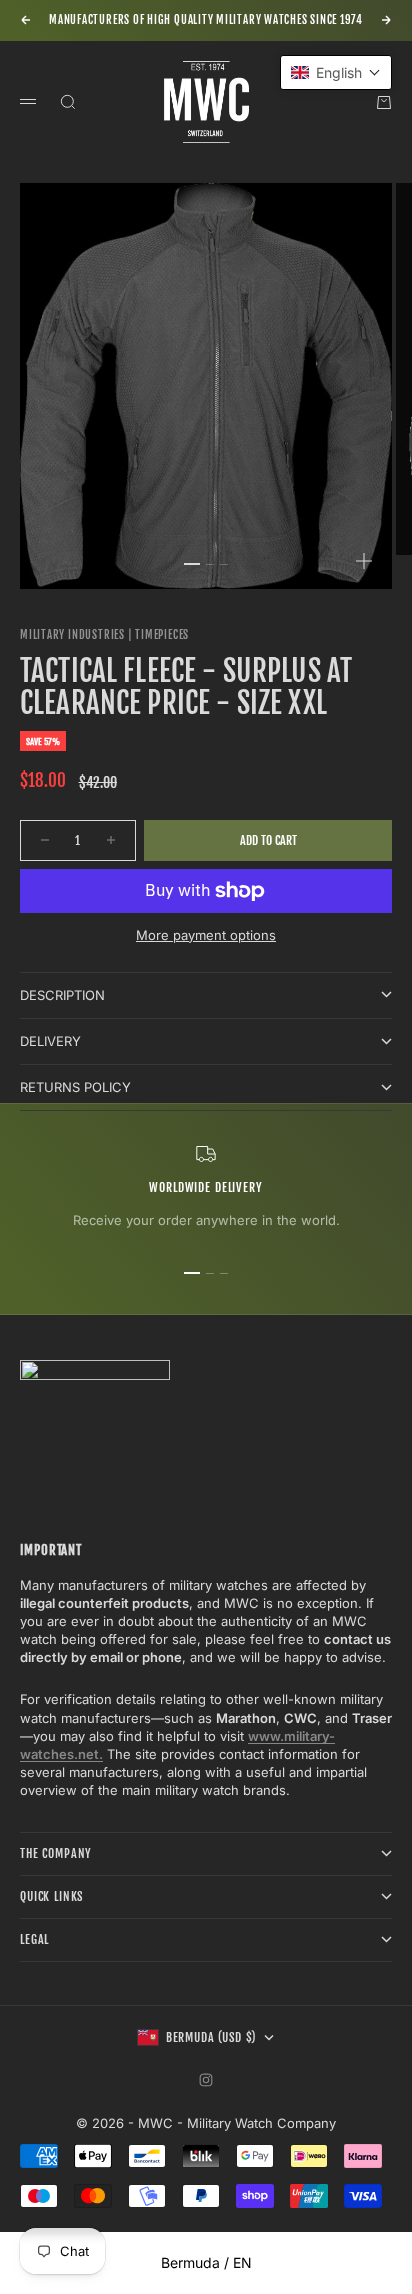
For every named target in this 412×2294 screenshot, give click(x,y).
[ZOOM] (364, 561)
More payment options (206, 935)
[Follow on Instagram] (206, 2080)
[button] (336, 72)
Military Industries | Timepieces (104, 635)
